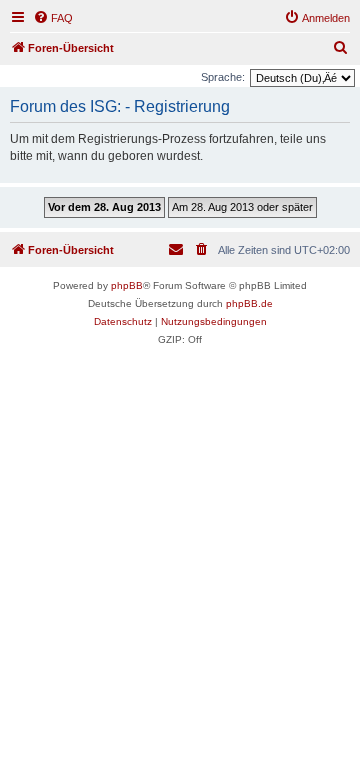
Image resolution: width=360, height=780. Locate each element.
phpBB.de (249, 303)
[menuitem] (53, 18)
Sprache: (223, 77)
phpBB (127, 285)
